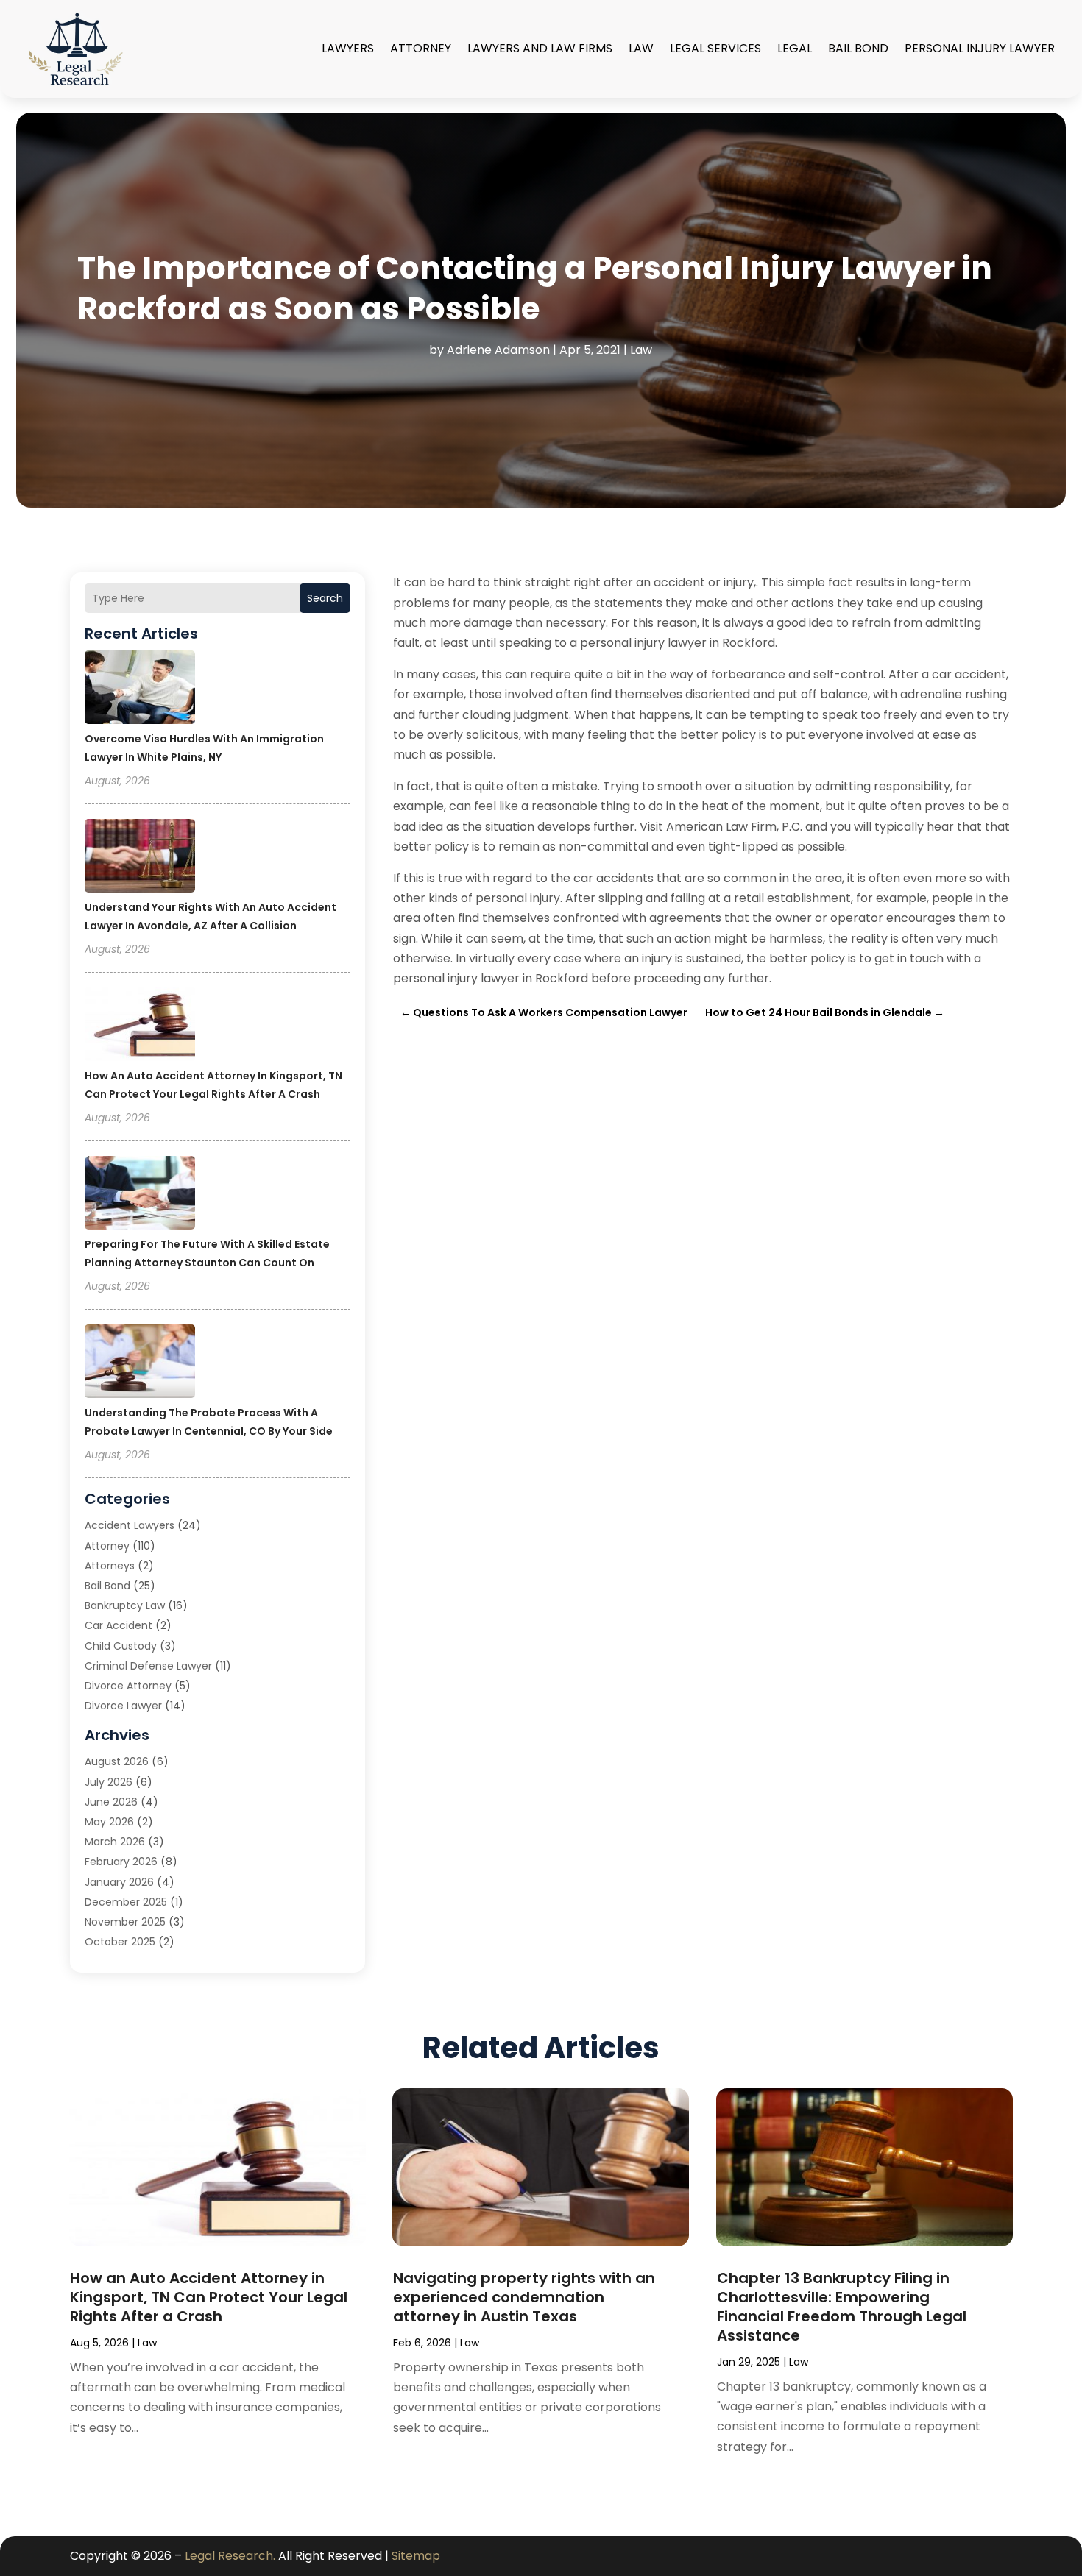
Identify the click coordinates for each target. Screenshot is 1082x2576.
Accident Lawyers (130, 1525)
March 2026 (115, 1842)
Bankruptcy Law (125, 1605)
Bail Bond (858, 48)
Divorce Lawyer (123, 1706)
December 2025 (126, 1902)
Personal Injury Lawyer (980, 48)
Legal (795, 48)
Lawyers (348, 48)
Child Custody (121, 1646)
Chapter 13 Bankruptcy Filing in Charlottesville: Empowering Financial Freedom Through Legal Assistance (842, 2307)
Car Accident (119, 1625)
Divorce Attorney (128, 1686)
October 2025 (120, 1942)
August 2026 (117, 1761)
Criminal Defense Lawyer (148, 1666)
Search (325, 598)
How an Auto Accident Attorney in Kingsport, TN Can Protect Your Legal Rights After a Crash (209, 2297)
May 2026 (109, 1822)
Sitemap (416, 2556)
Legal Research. (230, 2556)
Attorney (421, 48)
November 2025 (125, 1922)
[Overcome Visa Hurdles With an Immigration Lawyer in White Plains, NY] (140, 689)
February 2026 (121, 1862)
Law (641, 48)
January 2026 (119, 1882)
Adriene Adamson (498, 350)
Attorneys (110, 1566)
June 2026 (111, 1802)
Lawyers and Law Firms (540, 48)
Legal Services (715, 48)
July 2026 (109, 1782)
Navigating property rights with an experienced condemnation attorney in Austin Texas (524, 2297)
